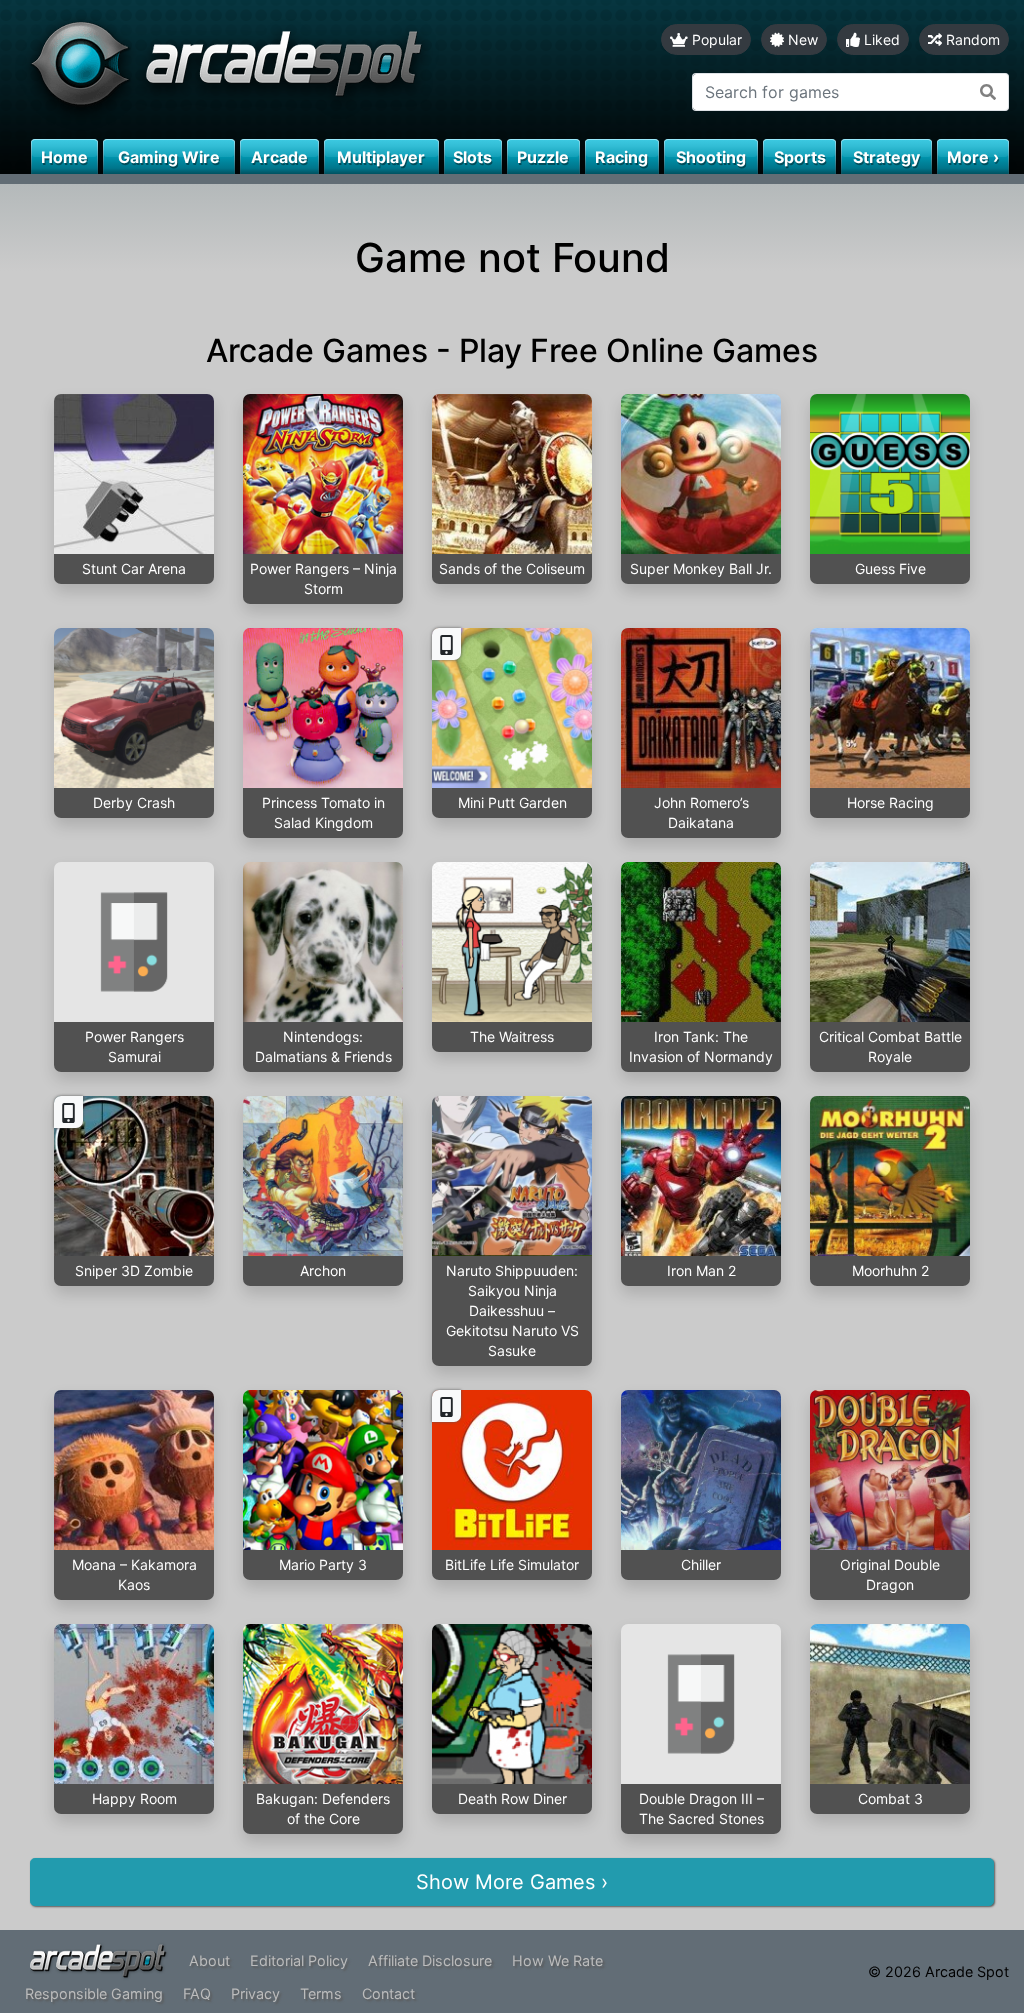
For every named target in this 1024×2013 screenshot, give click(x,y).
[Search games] (988, 92)
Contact (388, 1993)
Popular (715, 39)
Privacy (255, 1993)
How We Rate (557, 1960)
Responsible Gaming (94, 1993)
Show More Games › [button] (512, 1882)
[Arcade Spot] (256, 69)
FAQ (197, 1993)
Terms (321, 1993)
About (209, 1960)
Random (971, 39)
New (801, 39)
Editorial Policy (299, 1960)
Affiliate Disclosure (430, 1960)
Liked (880, 39)
